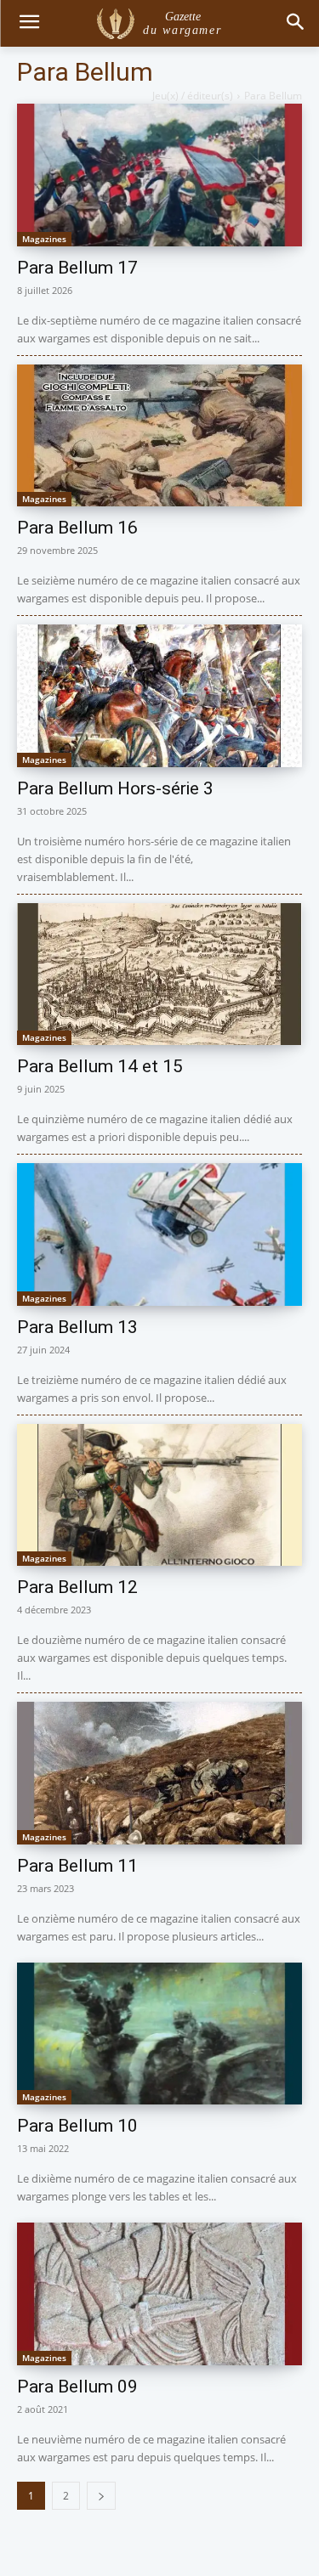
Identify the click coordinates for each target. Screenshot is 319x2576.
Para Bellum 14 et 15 (100, 1066)
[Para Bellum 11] (159, 1773)
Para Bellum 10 (77, 2126)
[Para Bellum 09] (159, 2294)
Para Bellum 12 (77, 1587)
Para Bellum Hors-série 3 (115, 788)
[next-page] (101, 2496)
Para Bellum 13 (77, 1327)
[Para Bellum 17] (159, 175)
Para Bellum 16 (77, 528)
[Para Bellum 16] (159, 436)
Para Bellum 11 (77, 1866)
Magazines (44, 239)
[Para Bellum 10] (159, 2034)
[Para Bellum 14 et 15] (159, 974)
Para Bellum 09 (77, 2387)
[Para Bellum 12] (159, 1495)
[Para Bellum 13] (159, 1234)
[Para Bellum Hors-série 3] (159, 696)
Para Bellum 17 (77, 268)
